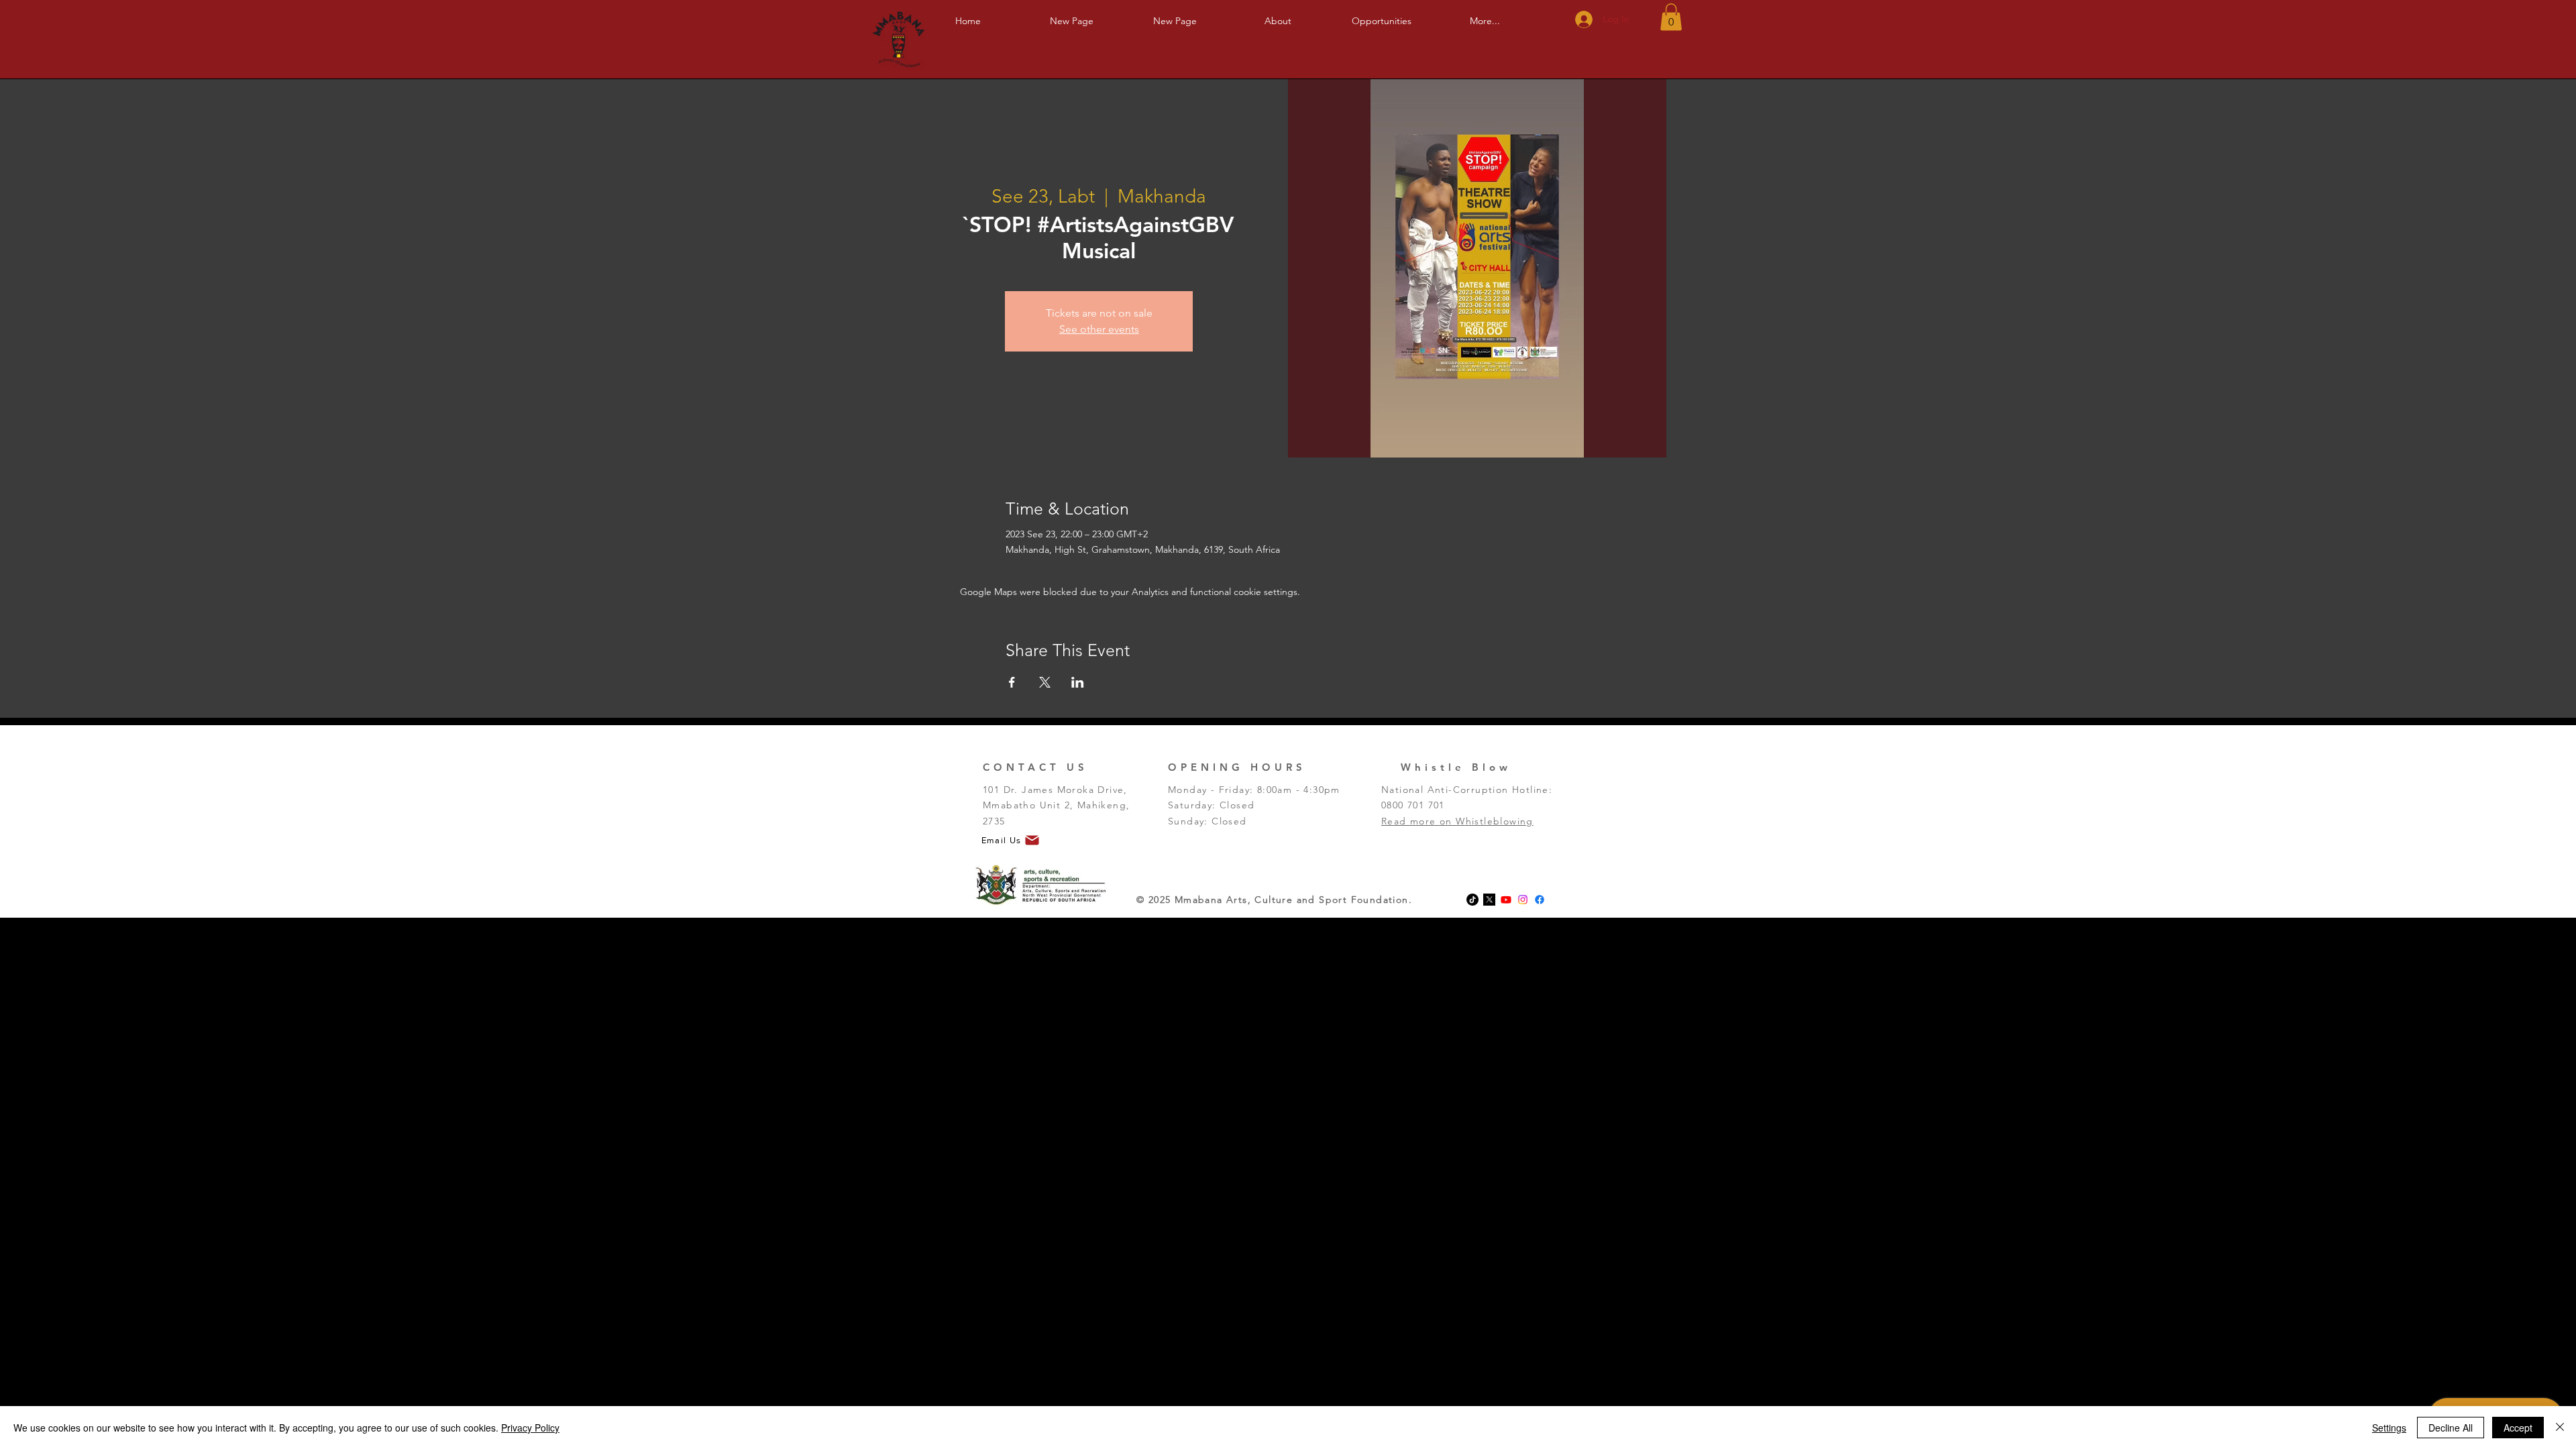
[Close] (2560, 1428)
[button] (1278, 15)
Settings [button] (2389, 1428)
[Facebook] (1540, 900)
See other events (1099, 329)
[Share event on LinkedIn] (1078, 682)
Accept (2518, 1428)
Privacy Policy (530, 1428)
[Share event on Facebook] (1012, 682)
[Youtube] (1506, 900)
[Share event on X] (1045, 682)
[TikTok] (1472, 900)
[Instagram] (1523, 900)
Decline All (2451, 1428)
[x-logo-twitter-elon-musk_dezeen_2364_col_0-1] (1489, 900)
